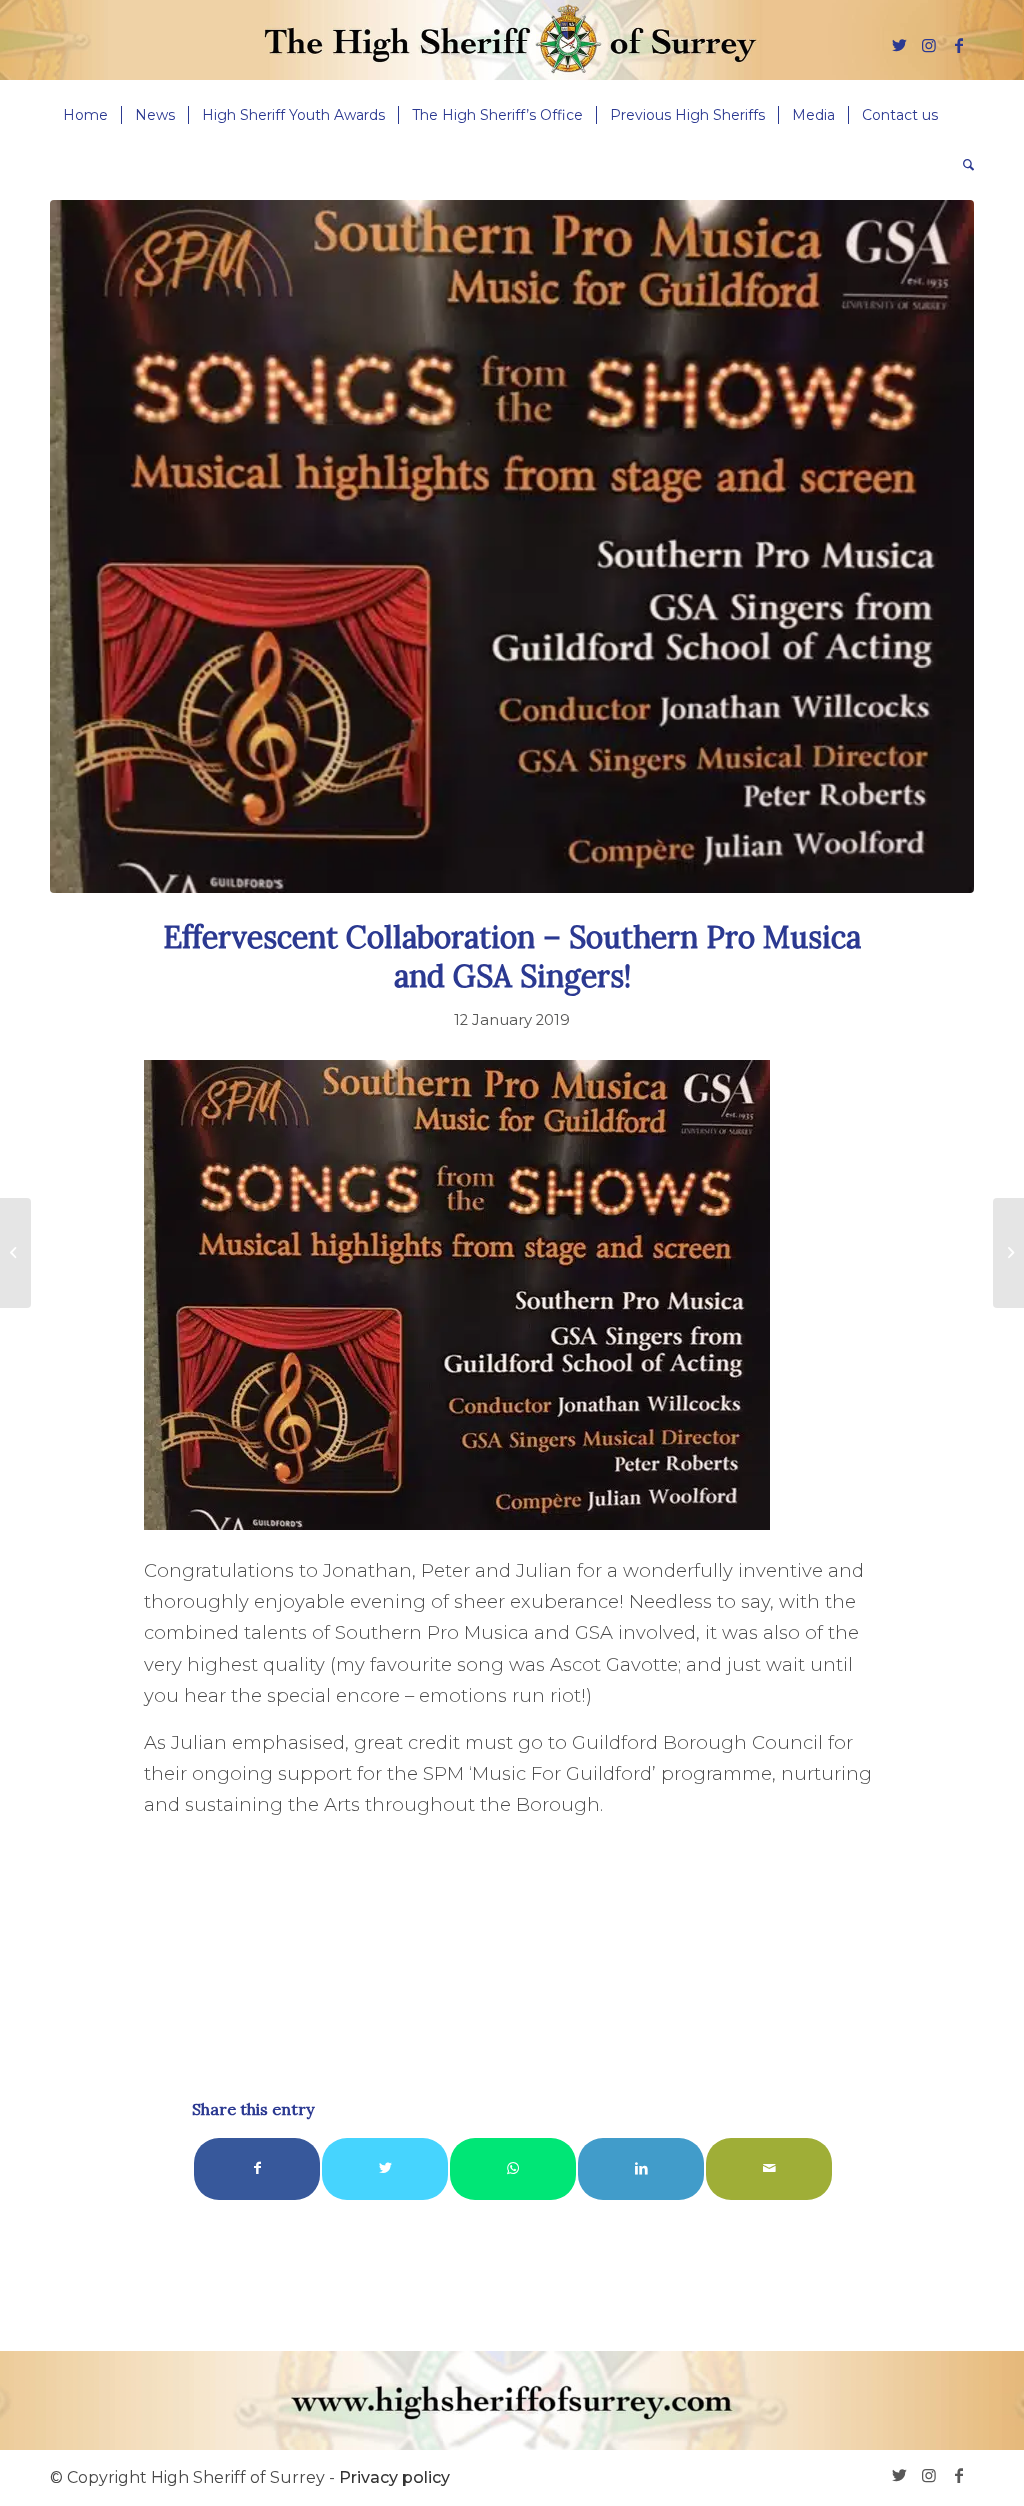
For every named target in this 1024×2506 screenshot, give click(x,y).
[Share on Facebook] (257, 2168)
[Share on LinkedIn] (641, 2168)
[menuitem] (85, 115)
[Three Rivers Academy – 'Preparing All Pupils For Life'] (1008, 1253)
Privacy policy (394, 2477)
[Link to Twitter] (899, 45)
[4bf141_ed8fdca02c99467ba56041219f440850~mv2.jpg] (512, 546)
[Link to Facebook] (959, 45)
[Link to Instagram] (929, 45)
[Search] (962, 165)
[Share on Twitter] (385, 2168)
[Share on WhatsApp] (513, 2168)
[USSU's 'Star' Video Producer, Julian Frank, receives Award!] (15, 1253)
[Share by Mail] (769, 2168)
